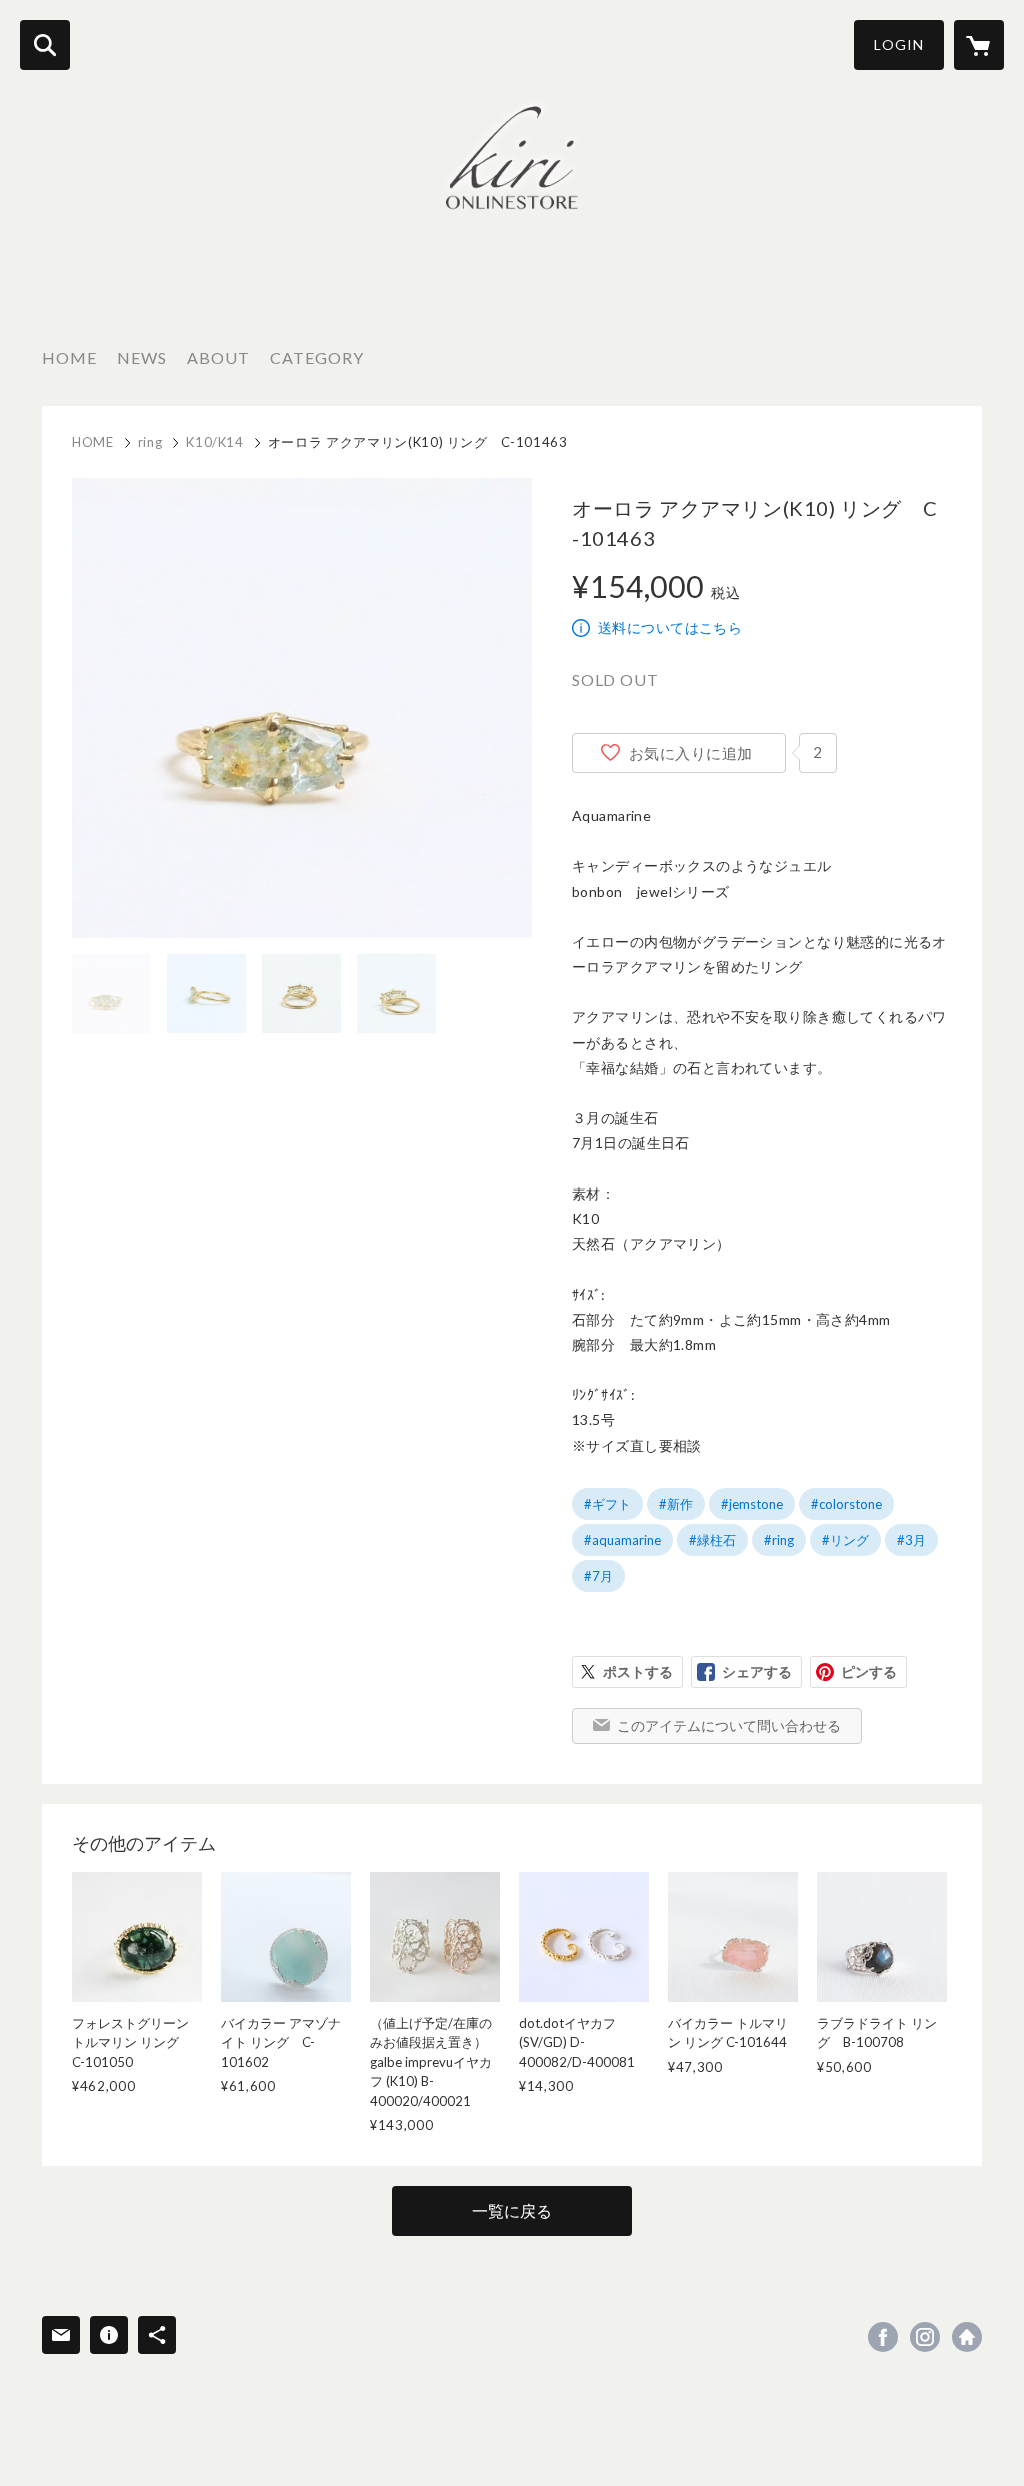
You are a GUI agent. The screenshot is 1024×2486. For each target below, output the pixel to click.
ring (150, 442)
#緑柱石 (712, 1540)
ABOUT (218, 357)
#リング (845, 1540)
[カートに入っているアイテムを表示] (979, 45)
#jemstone (752, 1504)
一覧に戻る (512, 2210)
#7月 (598, 1576)
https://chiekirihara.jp (967, 2337)
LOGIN (899, 44)
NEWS (142, 357)
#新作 (676, 1504)
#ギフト (607, 1504)
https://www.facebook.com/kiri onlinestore (883, 2337)
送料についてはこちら (670, 627)
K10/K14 (215, 442)
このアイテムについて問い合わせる (729, 1725)
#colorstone (846, 1504)
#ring (779, 1540)
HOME (69, 357)
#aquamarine (622, 1540)
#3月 (911, 1540)
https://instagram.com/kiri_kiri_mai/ (925, 2337)
